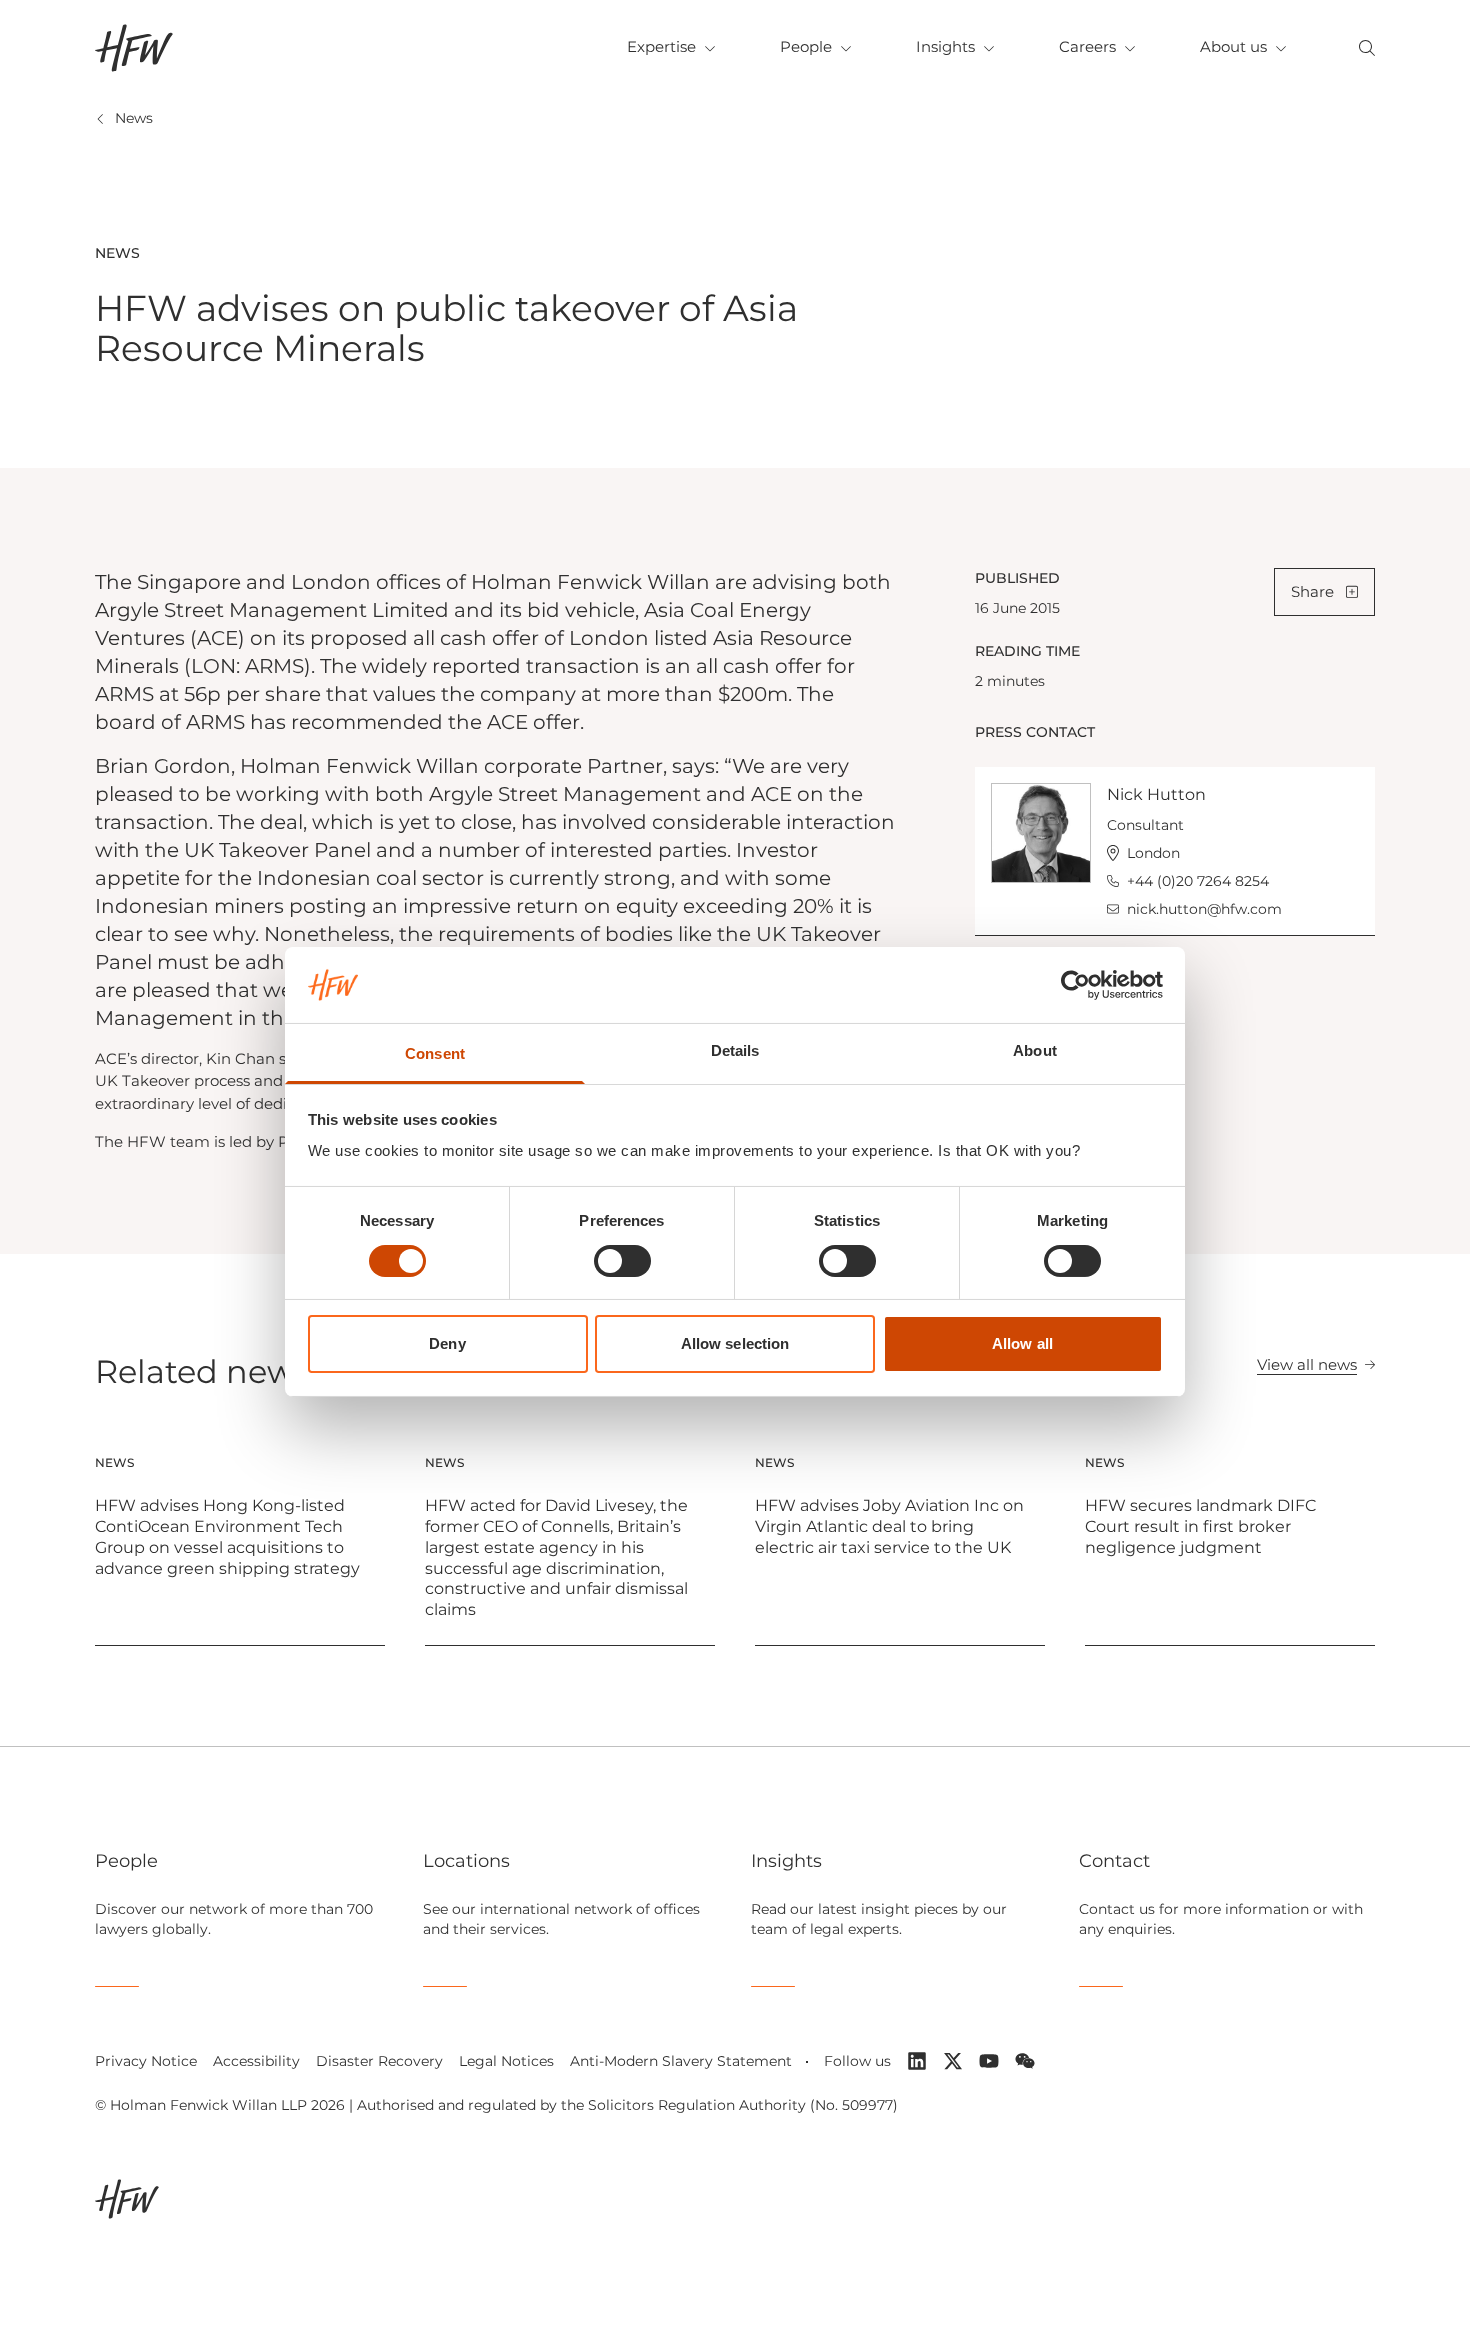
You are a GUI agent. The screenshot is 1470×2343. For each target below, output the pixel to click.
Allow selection (735, 1343)
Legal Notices (506, 2061)
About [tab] (1035, 1050)
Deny (447, 1343)
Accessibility (256, 2061)
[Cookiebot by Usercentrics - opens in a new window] (1075, 985)
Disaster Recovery (379, 2061)
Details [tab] (735, 1050)
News (134, 118)
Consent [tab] (435, 1053)
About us (1233, 46)
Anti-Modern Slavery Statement (681, 2061)
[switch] (622, 1261)
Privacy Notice (146, 2061)
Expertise (661, 46)
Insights (945, 46)
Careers (1087, 46)
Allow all (1022, 1343)
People (806, 46)
